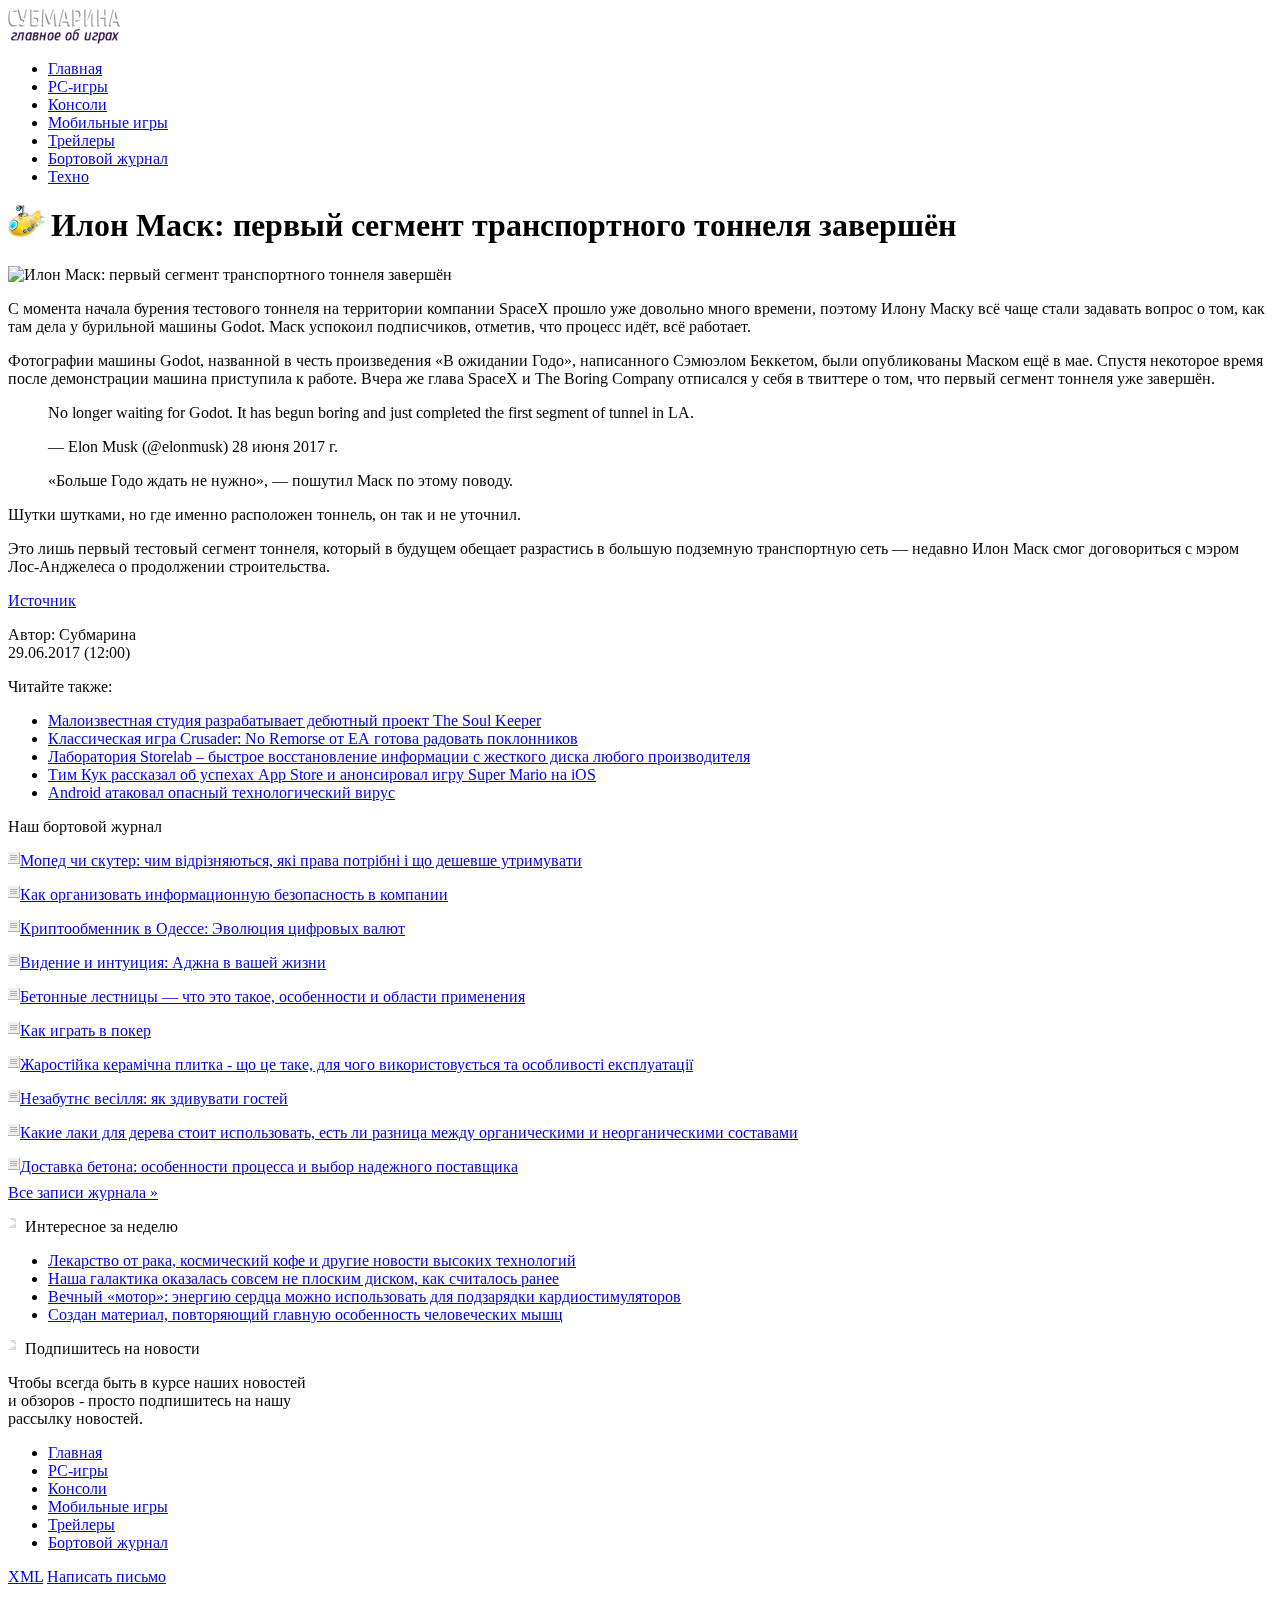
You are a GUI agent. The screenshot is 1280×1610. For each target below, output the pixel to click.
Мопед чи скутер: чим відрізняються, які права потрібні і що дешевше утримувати (301, 860)
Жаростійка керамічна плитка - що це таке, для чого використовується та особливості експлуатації (356, 1064)
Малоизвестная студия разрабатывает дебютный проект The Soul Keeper (294, 720)
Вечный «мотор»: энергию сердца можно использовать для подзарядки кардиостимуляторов (364, 1296)
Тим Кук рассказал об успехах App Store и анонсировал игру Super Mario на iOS (322, 774)
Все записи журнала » (83, 1192)
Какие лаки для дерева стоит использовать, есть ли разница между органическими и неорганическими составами (409, 1132)
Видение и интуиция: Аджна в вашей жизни (173, 962)
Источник (42, 600)
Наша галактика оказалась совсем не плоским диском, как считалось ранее (303, 1278)
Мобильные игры (108, 122)
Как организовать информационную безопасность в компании (234, 894)
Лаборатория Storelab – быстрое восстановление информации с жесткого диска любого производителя (399, 756)
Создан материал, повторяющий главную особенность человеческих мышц (305, 1314)
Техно (68, 176)
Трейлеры (81, 140)
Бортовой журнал (108, 158)
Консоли (77, 104)
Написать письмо (106, 1576)
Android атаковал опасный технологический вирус (221, 792)
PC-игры (78, 86)
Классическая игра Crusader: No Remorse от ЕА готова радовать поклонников (313, 738)
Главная (75, 68)
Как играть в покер (85, 1030)
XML (25, 1576)
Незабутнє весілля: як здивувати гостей (154, 1098)
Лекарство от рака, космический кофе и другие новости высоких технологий (312, 1260)
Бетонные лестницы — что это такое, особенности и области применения (272, 996)
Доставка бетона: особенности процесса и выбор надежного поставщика (269, 1166)
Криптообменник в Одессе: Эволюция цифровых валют (212, 928)
